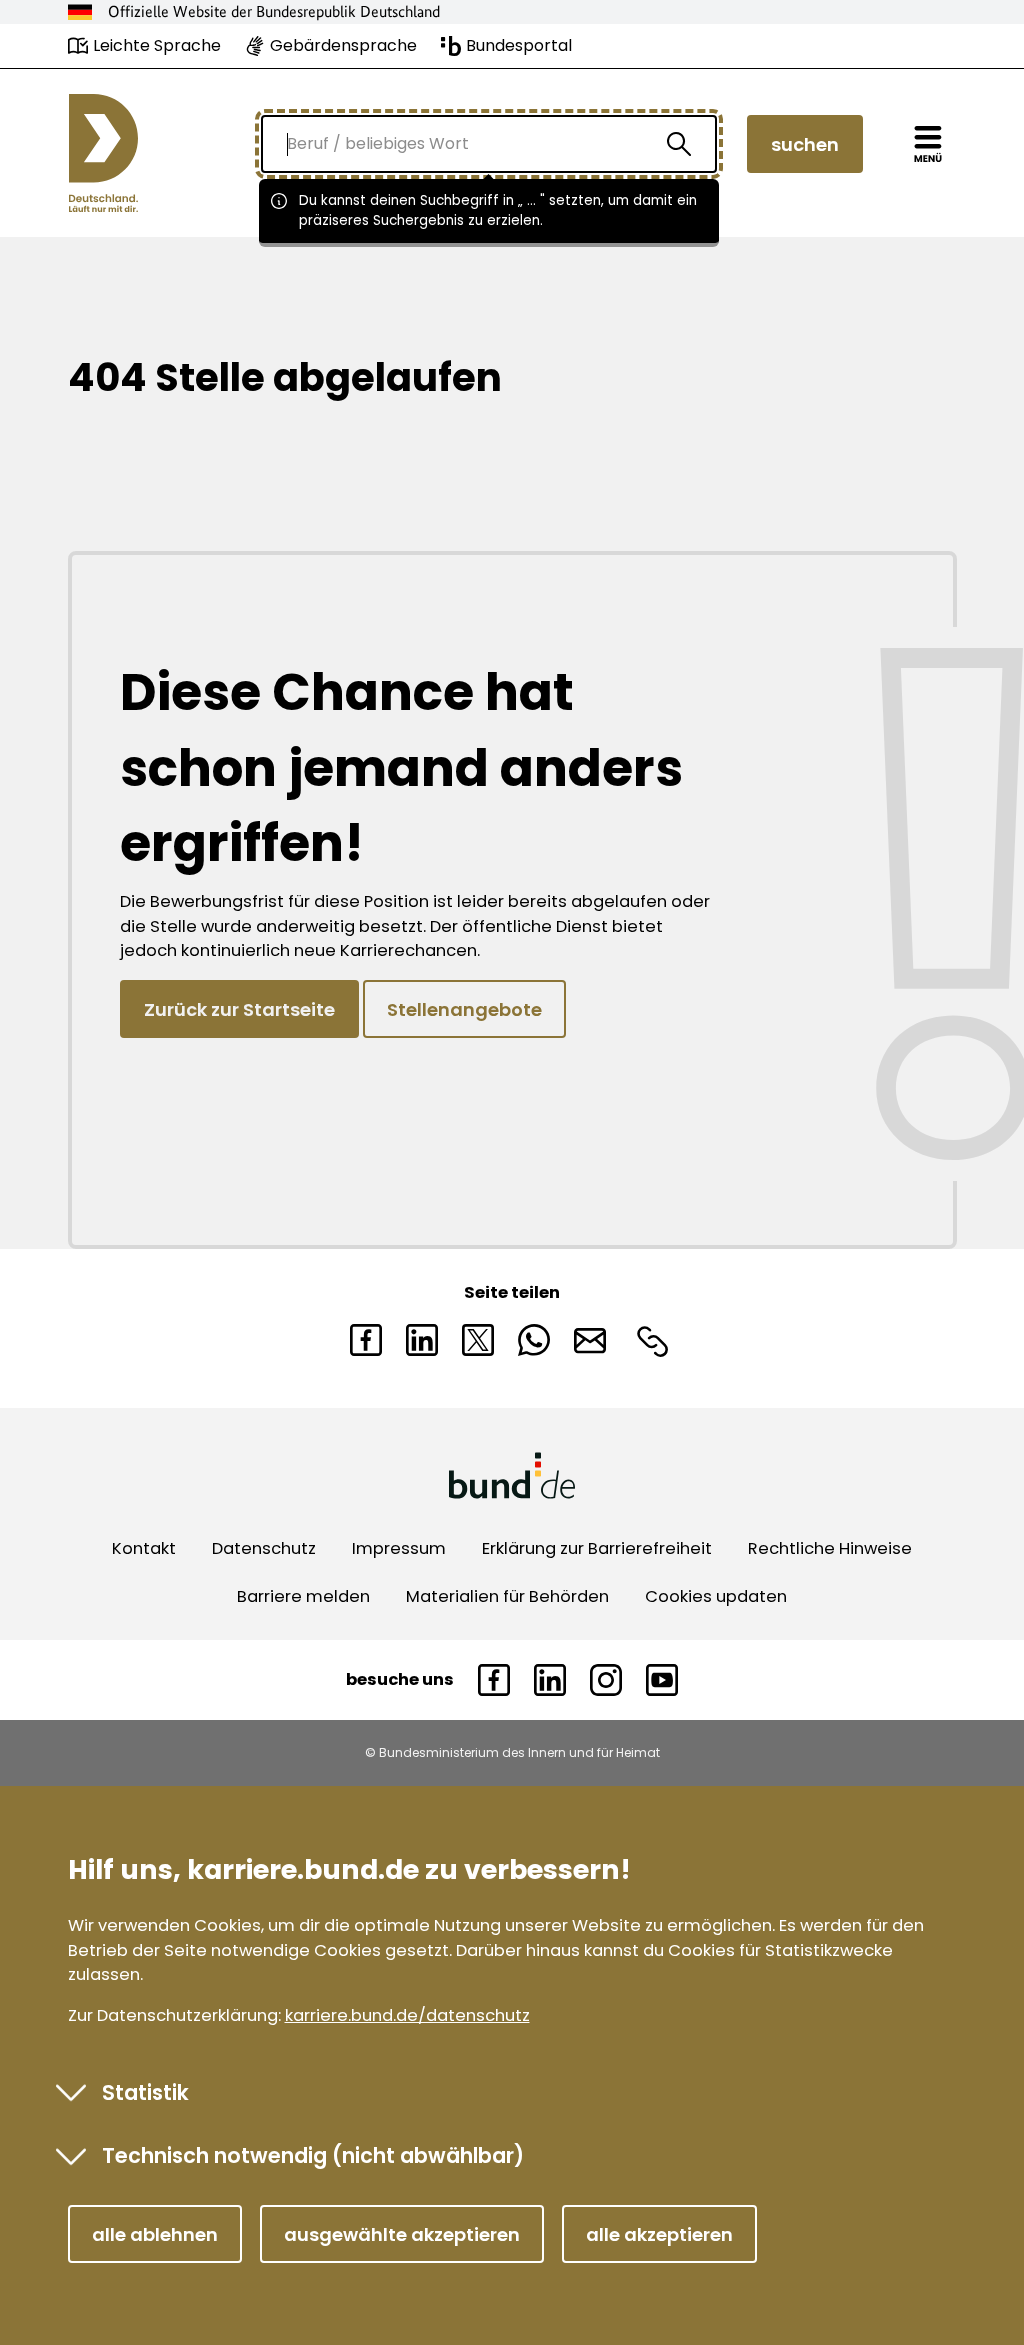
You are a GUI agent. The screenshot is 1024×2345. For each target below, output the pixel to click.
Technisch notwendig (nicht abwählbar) (313, 2155)
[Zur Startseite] (103, 153)
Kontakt (144, 1548)
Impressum (399, 1548)
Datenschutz (264, 1548)
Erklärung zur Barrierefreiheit (597, 1548)
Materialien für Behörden (507, 1596)
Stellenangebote (464, 1009)
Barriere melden (303, 1596)
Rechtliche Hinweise (830, 1548)
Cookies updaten (716, 1596)
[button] (155, 2234)
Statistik (145, 2092)
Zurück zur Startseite (239, 1009)
